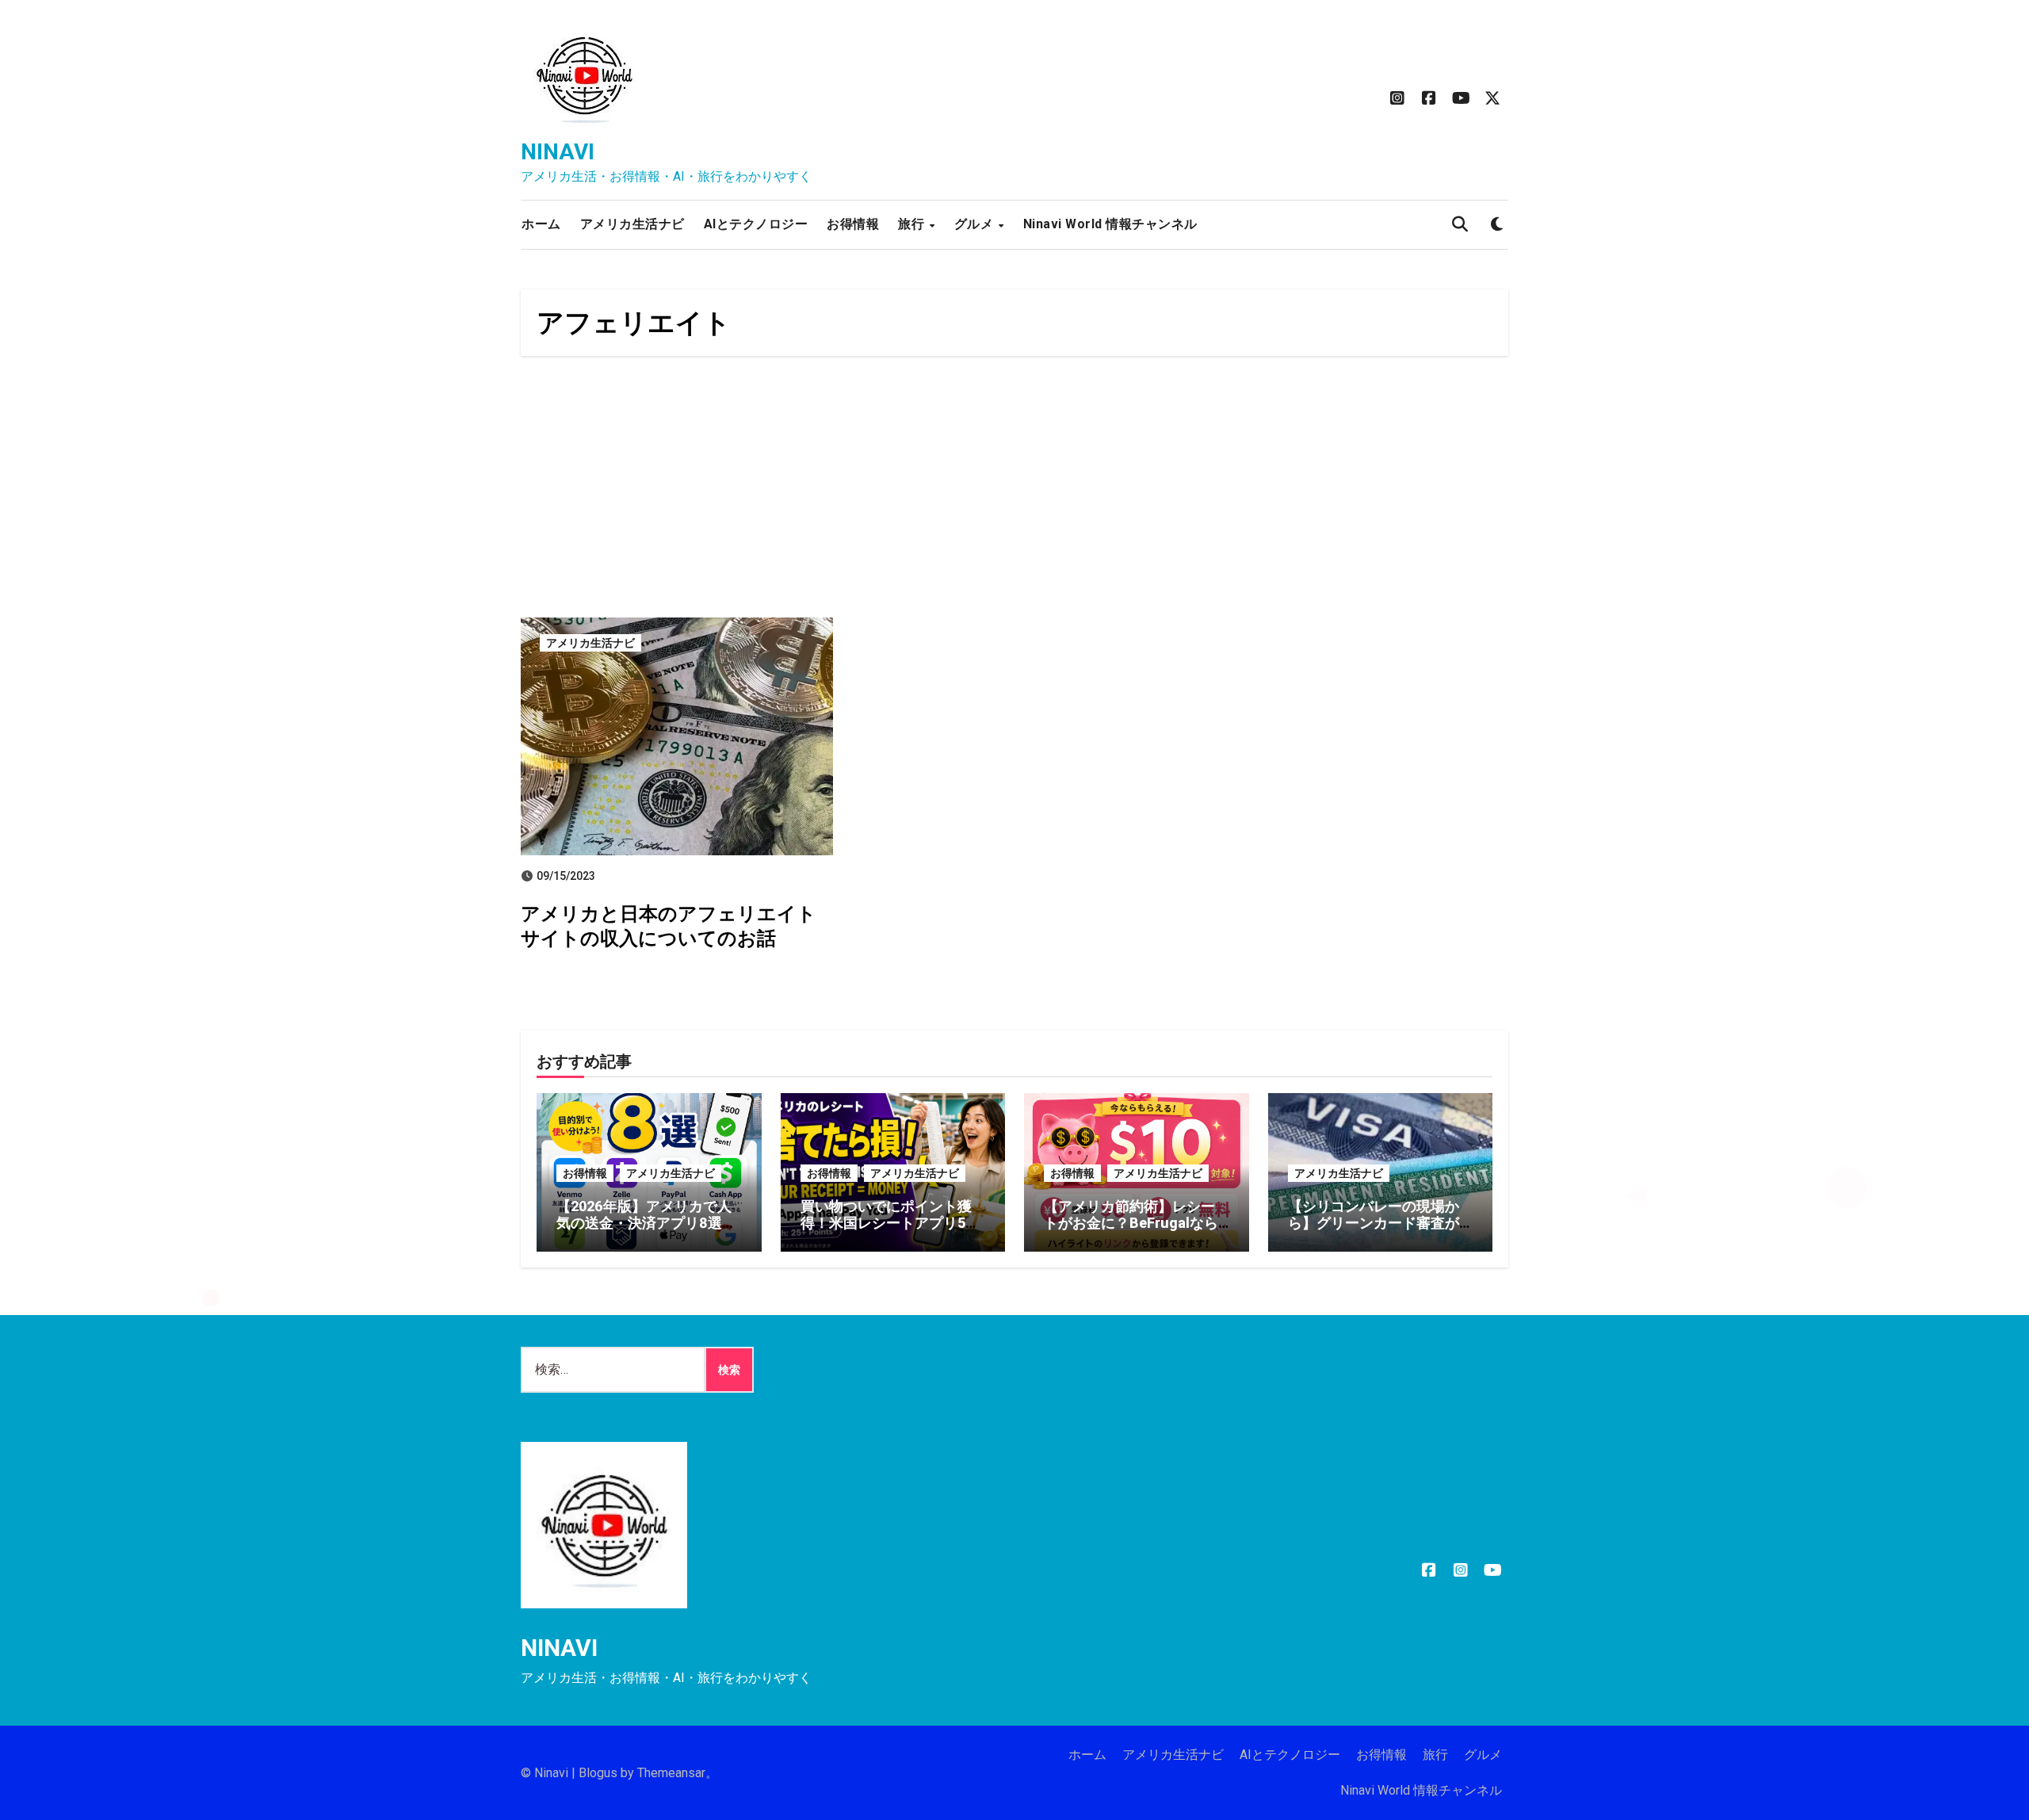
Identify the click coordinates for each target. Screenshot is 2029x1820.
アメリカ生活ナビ (632, 224)
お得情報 (853, 224)
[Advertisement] (1014, 491)
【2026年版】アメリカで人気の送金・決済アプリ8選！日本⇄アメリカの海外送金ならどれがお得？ (646, 1232)
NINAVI (558, 152)
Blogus (598, 1773)
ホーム (541, 224)
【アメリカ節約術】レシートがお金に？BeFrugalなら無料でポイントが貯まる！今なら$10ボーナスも (1131, 1232)
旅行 (913, 224)
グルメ (976, 224)
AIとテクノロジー (756, 224)
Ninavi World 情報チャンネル (1110, 224)
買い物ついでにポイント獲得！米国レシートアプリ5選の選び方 (890, 1223)
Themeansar (671, 1773)
